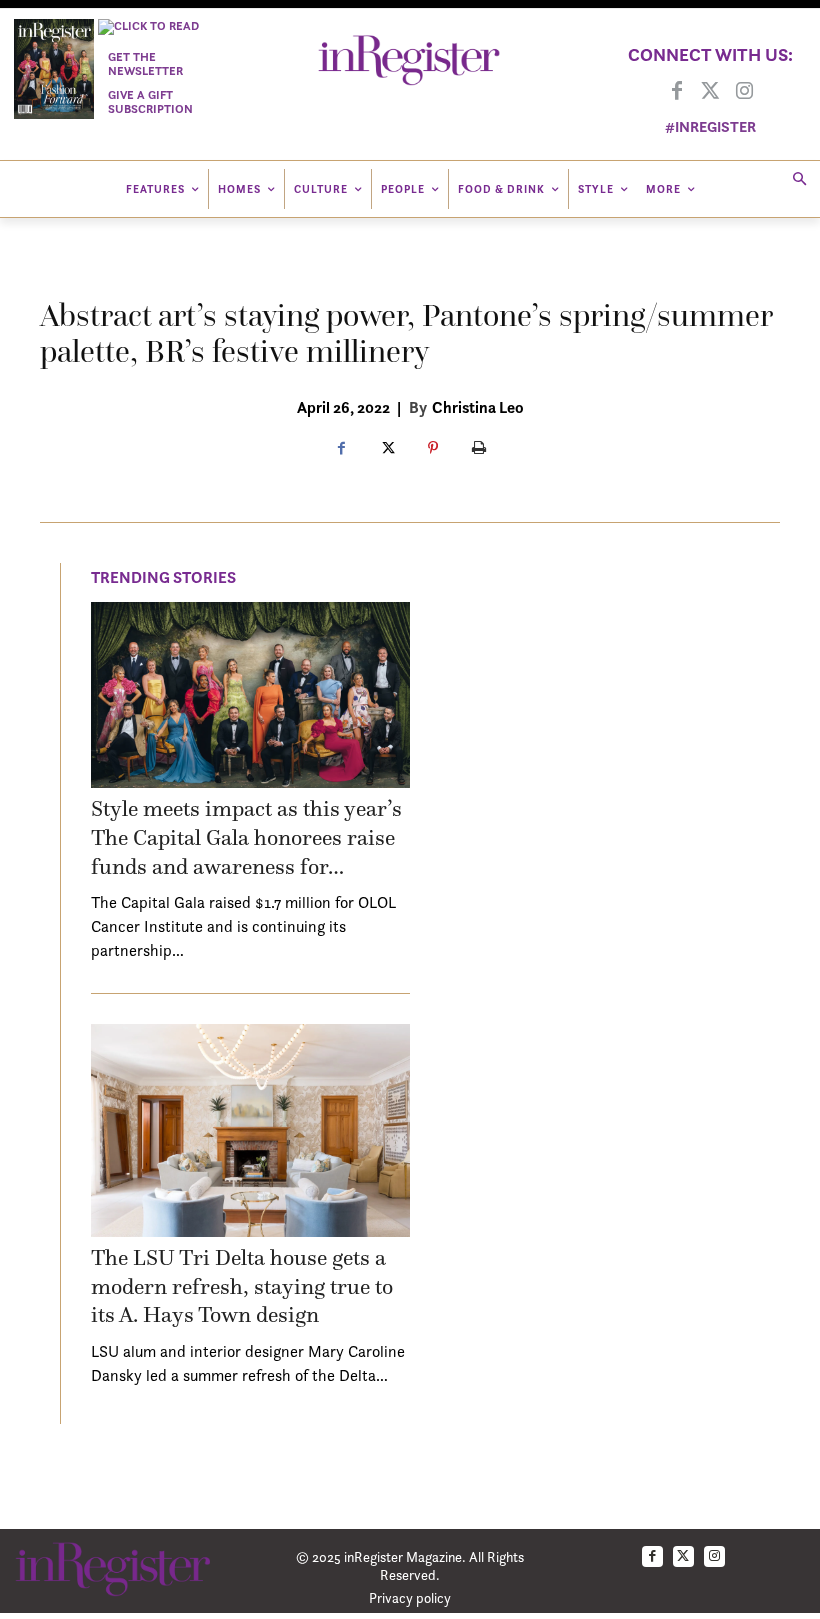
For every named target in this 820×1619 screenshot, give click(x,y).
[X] (387, 449)
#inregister (710, 126)
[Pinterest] (433, 449)
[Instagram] (745, 92)
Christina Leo (478, 407)
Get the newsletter (145, 63)
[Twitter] (711, 92)
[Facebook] (677, 92)
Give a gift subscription (150, 101)
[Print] (479, 449)
